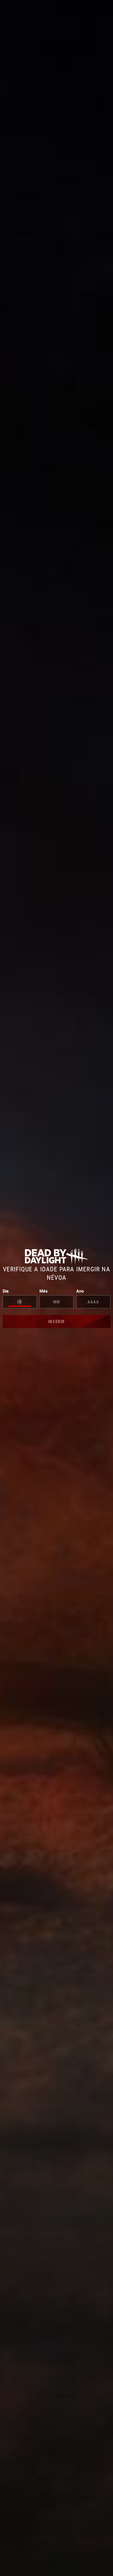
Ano (80, 1291)
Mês (43, 1291)
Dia (6, 1291)
